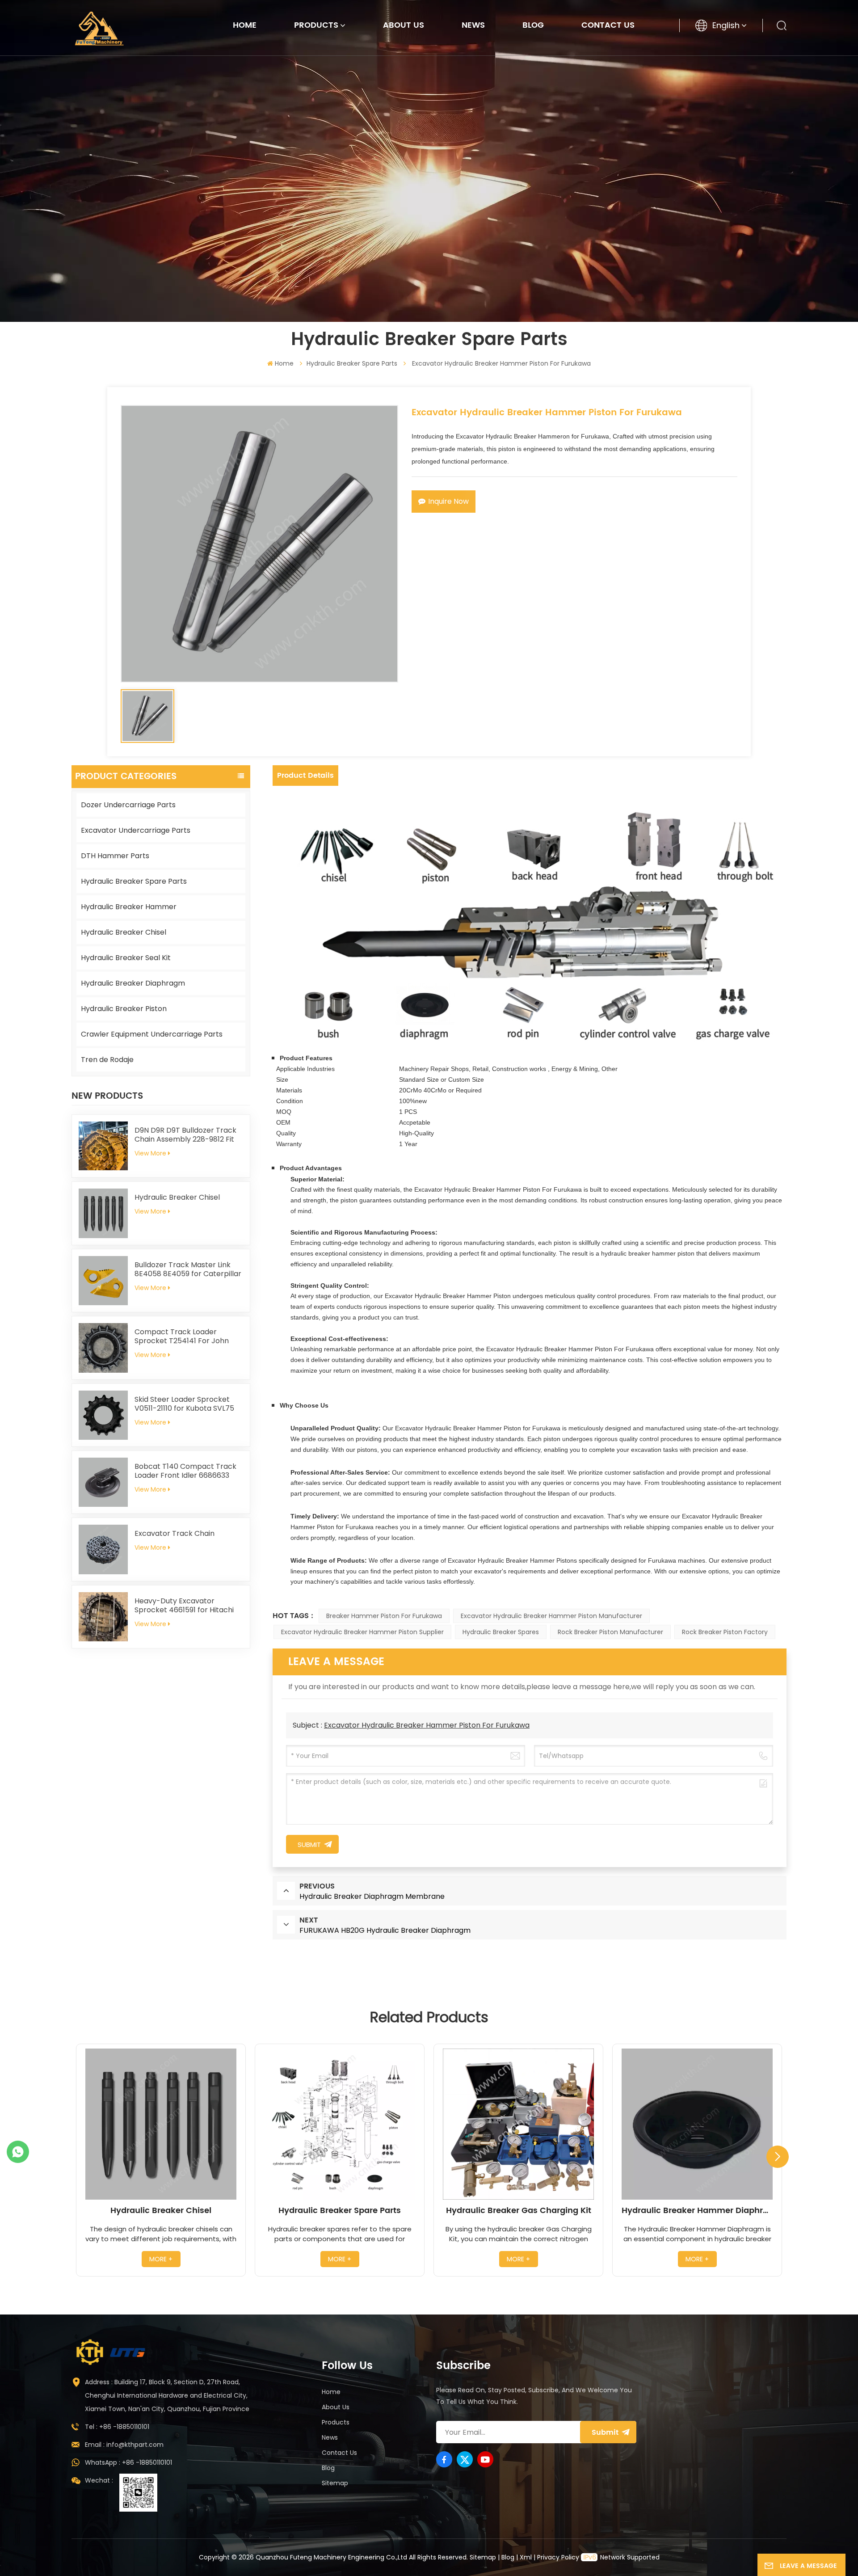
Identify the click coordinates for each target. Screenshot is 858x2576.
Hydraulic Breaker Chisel (124, 932)
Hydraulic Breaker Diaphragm (133, 983)
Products (316, 25)
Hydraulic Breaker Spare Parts (352, 363)
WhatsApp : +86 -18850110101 (128, 2462)
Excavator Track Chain (175, 1534)
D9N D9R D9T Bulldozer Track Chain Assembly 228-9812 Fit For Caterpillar (185, 1135)
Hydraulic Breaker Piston (124, 1009)
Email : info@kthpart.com (124, 2445)
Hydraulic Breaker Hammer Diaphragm (697, 2211)
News (473, 25)
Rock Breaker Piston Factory (725, 1632)
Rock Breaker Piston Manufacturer (610, 1632)
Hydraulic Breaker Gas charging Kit (519, 2211)
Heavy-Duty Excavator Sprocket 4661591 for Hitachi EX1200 (184, 1606)
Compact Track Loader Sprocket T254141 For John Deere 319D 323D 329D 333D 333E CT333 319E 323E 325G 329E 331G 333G (183, 1336)
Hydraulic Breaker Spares (501, 1632)
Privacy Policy (558, 2557)
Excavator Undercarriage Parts (136, 830)
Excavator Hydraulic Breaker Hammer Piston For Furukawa (427, 1725)
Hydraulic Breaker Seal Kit (126, 958)
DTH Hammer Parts (115, 856)
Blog (533, 25)
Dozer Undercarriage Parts (128, 805)
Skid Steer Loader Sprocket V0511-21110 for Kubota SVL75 (184, 1404)
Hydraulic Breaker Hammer (129, 907)
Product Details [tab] (305, 776)
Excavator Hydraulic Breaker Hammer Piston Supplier (362, 1632)
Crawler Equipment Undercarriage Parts (152, 1034)
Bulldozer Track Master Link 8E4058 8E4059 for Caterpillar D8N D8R (188, 1269)
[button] (778, 2157)
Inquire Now (448, 501)
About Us (404, 25)
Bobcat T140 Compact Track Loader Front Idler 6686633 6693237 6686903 (185, 1471)
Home (245, 25)
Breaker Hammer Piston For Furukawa (384, 1616)
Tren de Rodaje (107, 1060)
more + (161, 2259)
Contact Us (608, 25)
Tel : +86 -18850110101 (117, 2427)
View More (150, 1153)
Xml (526, 2557)
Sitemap (335, 2483)
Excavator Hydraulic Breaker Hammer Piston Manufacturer (551, 1616)
